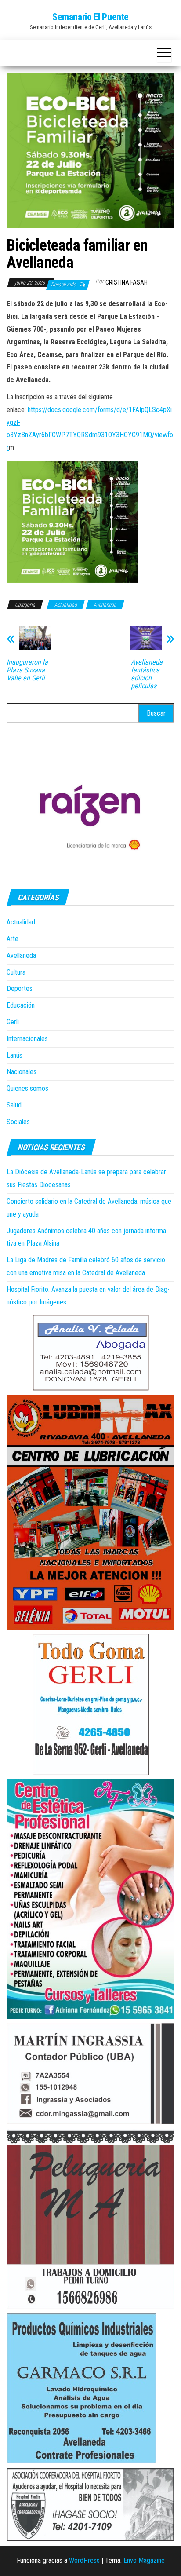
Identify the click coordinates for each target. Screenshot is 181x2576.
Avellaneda (105, 605)
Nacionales (22, 1072)
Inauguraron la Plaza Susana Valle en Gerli (27, 670)
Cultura (16, 972)
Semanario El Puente (90, 17)
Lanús (14, 1055)
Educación (21, 1005)
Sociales (18, 1122)
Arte (13, 939)
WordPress (84, 2560)
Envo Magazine (144, 2560)
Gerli (13, 1022)
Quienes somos (27, 1088)
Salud (14, 1105)
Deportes (20, 988)
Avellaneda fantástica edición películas (147, 674)
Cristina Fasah (127, 282)
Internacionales (27, 1039)
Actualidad (66, 605)
